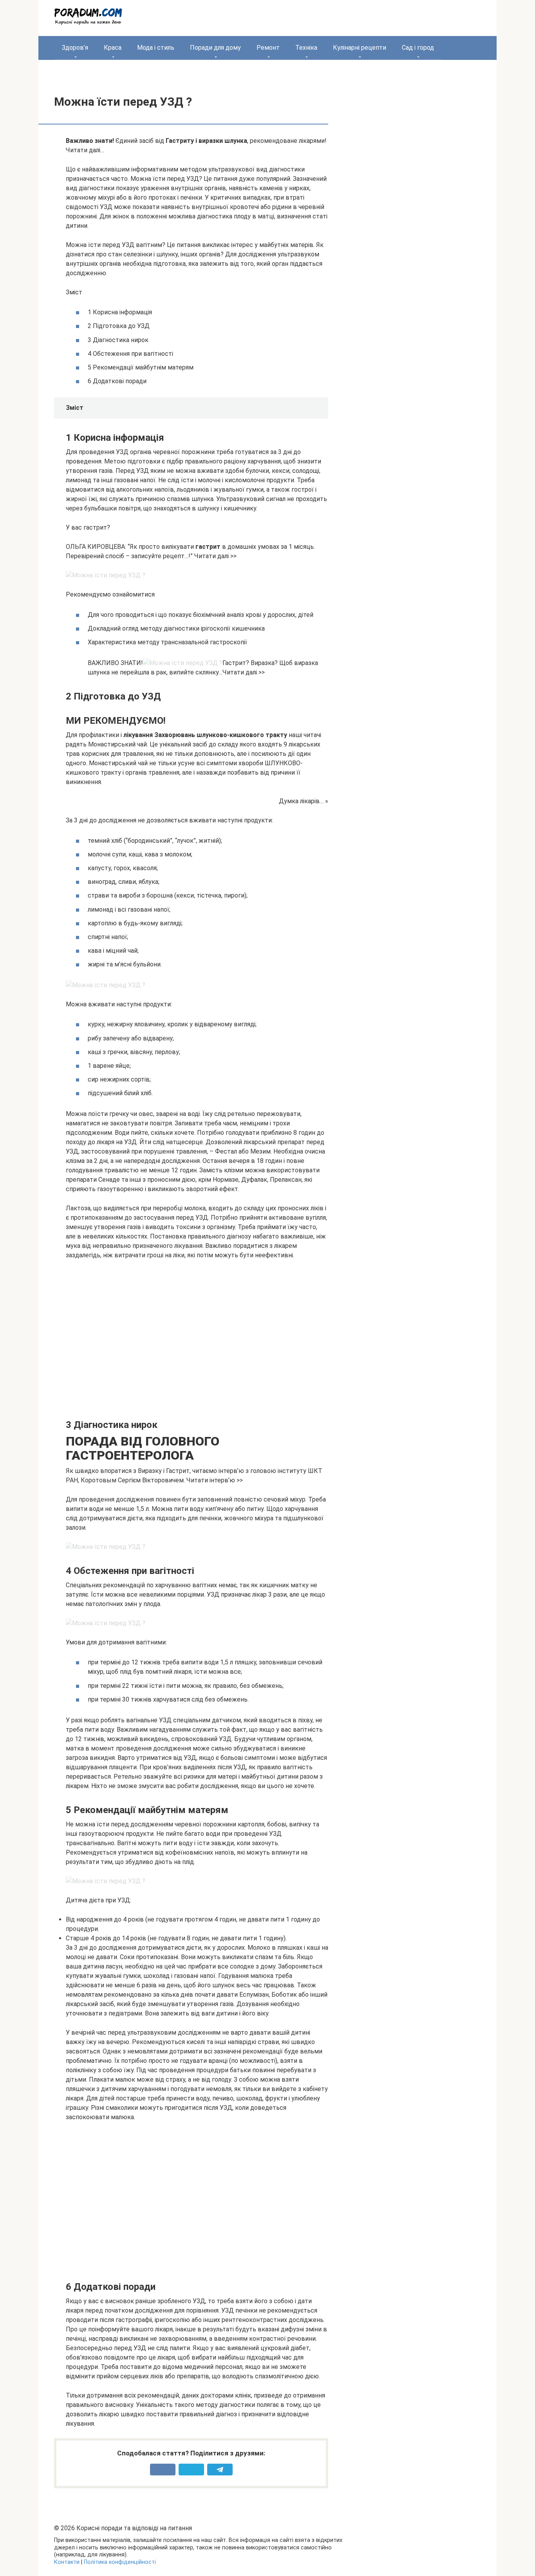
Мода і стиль (156, 48)
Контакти (67, 2562)
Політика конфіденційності (120, 2562)
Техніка (306, 48)
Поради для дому (215, 48)
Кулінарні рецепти (360, 48)
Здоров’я (75, 48)
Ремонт (268, 48)
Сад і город (418, 48)
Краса (113, 48)
